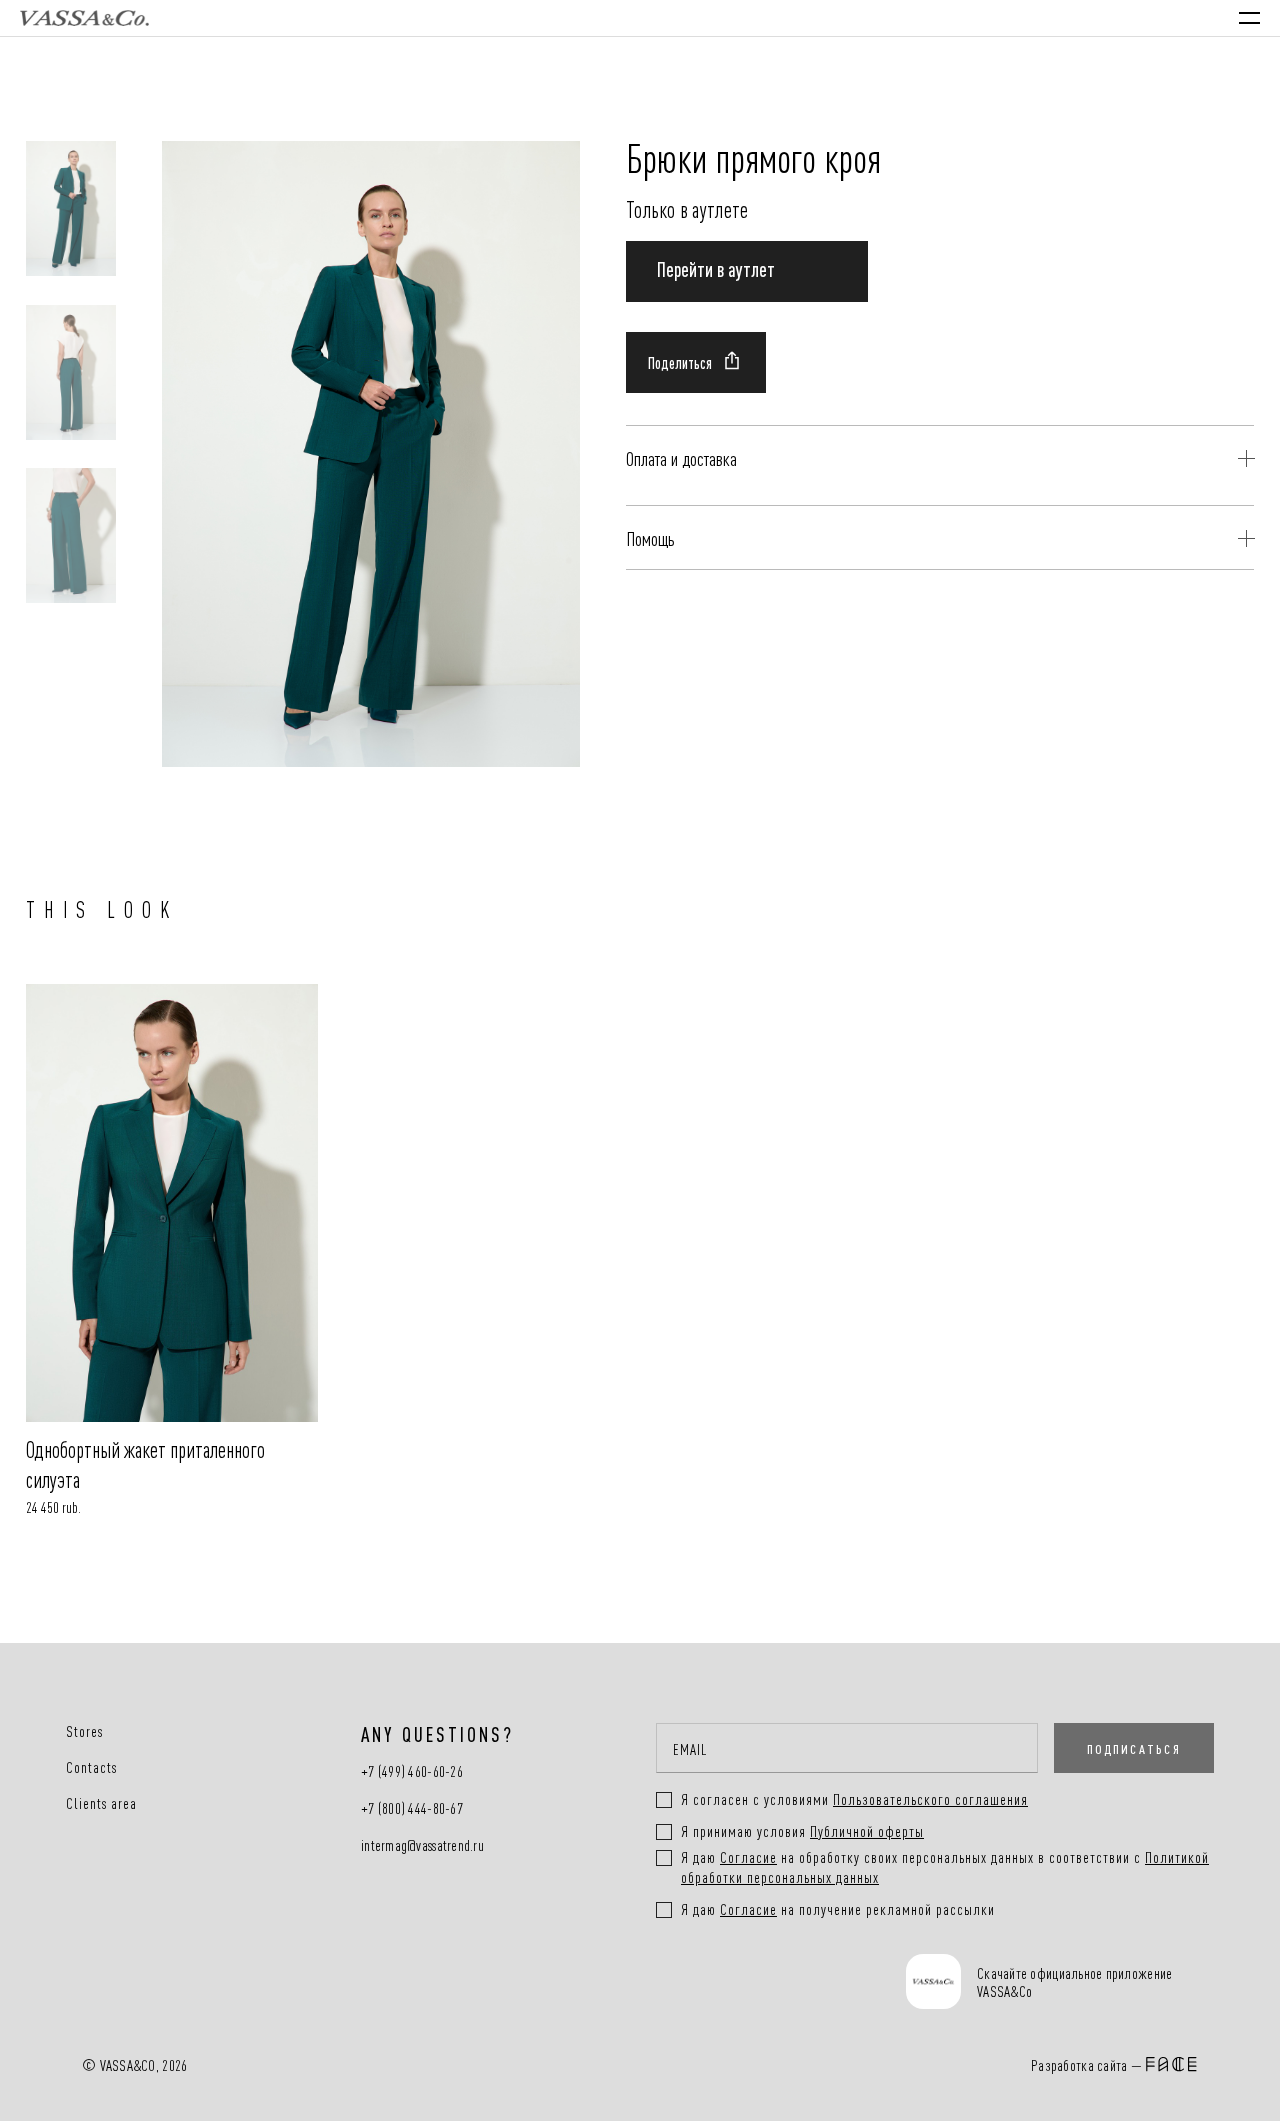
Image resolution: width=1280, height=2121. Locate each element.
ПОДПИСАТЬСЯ (1134, 1748)
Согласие (748, 1856)
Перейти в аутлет (716, 268)
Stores (84, 1731)
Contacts (91, 1767)
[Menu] (1249, 18)
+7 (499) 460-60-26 (412, 1771)
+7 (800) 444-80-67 (412, 1808)
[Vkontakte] (698, 1984)
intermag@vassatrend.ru (422, 1845)
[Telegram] (828, 1984)
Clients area (101, 1803)
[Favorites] (1068, 17)
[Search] (1010, 18)
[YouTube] (763, 1984)
